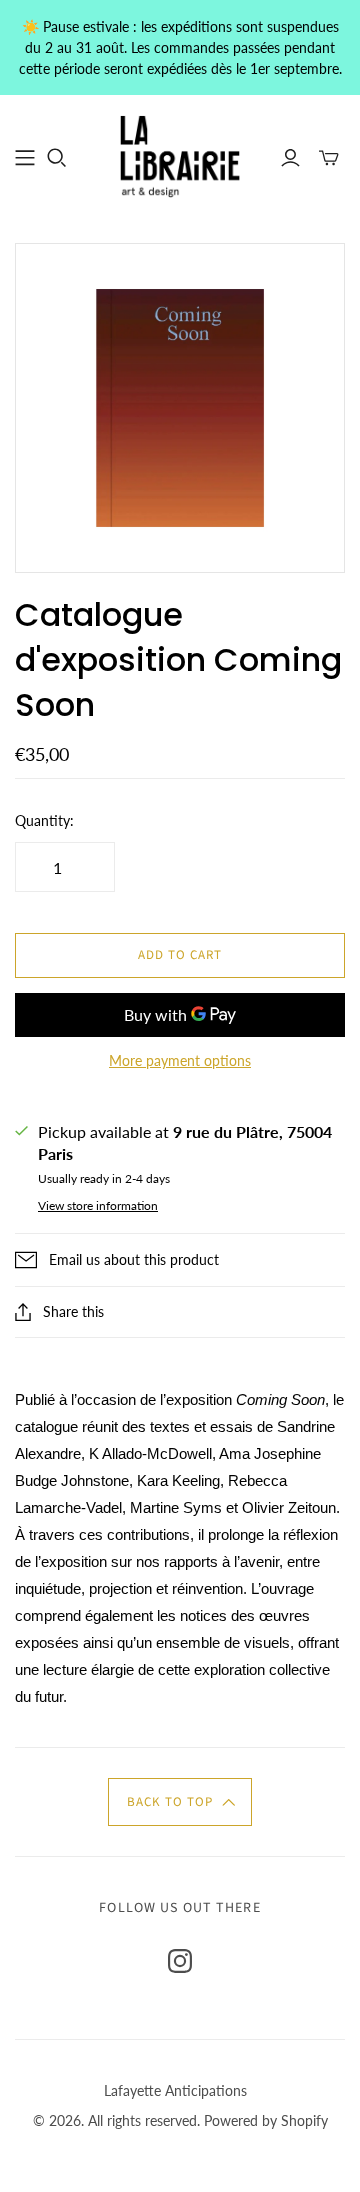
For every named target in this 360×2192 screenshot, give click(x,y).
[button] (180, 1802)
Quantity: (44, 820)
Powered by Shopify (266, 2120)
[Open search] (57, 158)
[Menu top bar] (25, 158)
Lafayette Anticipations (175, 2090)
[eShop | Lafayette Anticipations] (180, 155)
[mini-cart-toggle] (329, 158)
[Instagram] (180, 1961)
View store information (98, 1205)
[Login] (290, 158)
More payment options (180, 1060)
